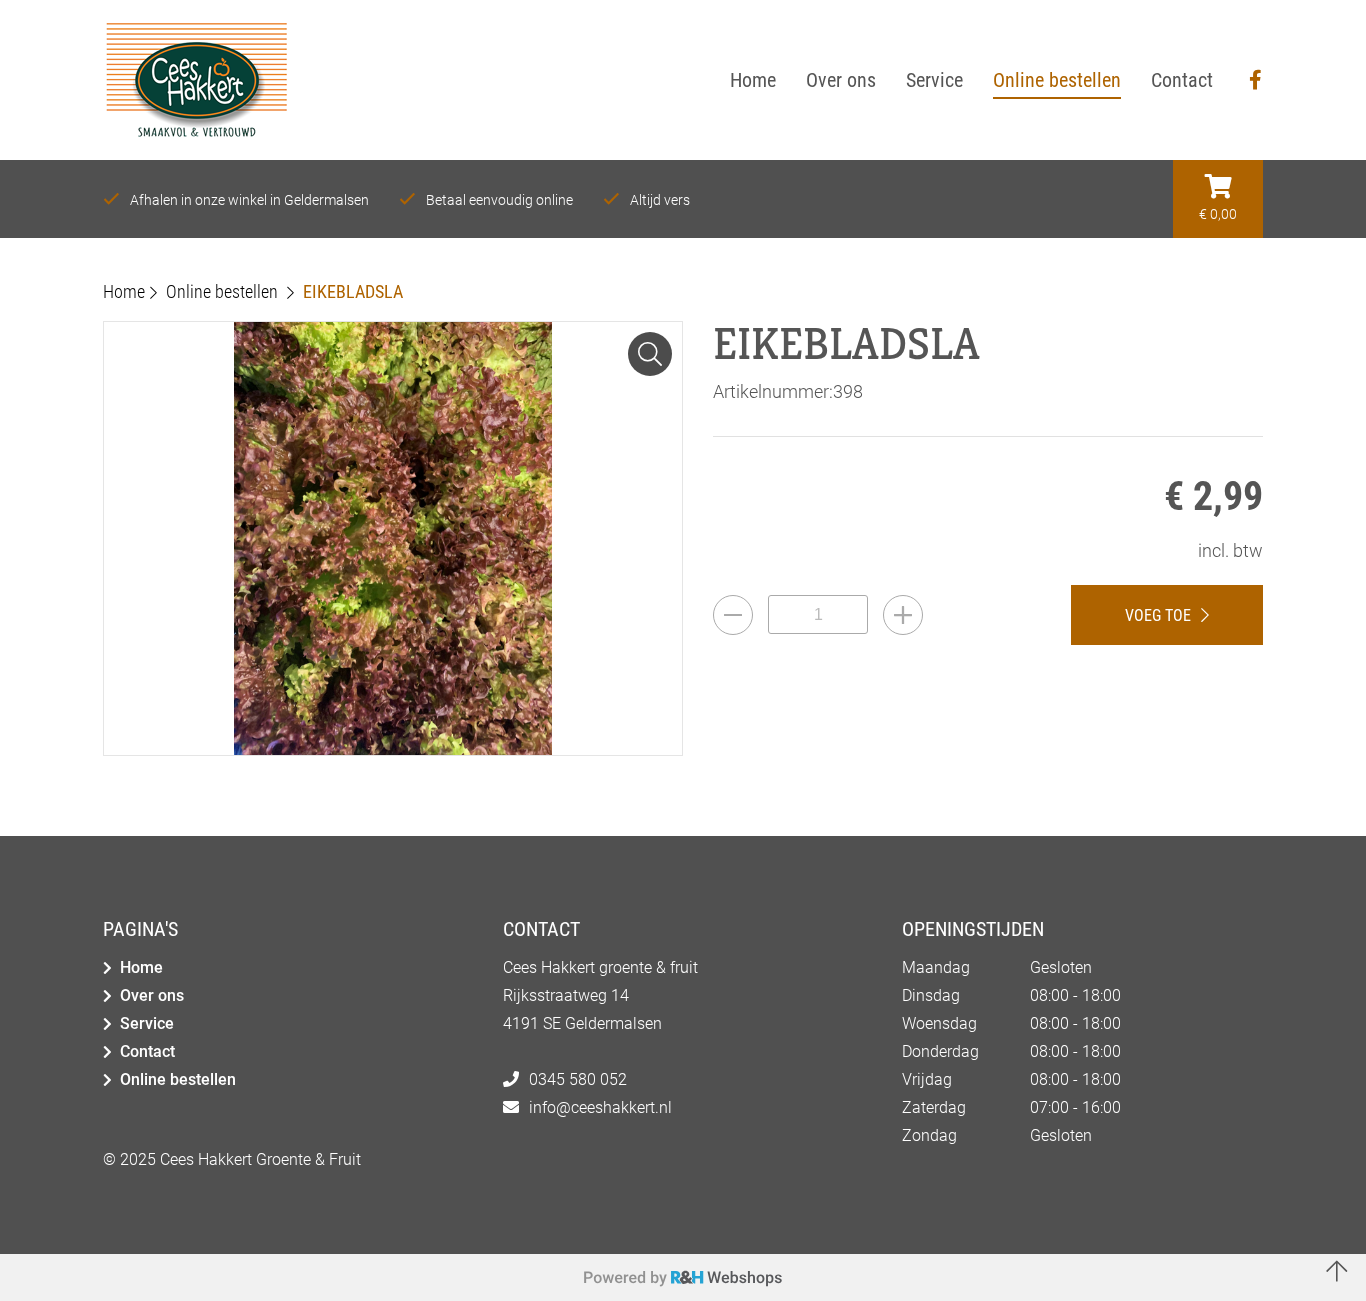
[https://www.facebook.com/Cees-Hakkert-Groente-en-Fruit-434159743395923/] (1255, 80)
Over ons (152, 995)
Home (141, 967)
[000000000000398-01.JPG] (650, 354)
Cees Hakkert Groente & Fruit (260, 1159)
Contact (147, 1051)
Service (147, 1023)
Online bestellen (178, 1079)
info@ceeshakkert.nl (600, 1107)
